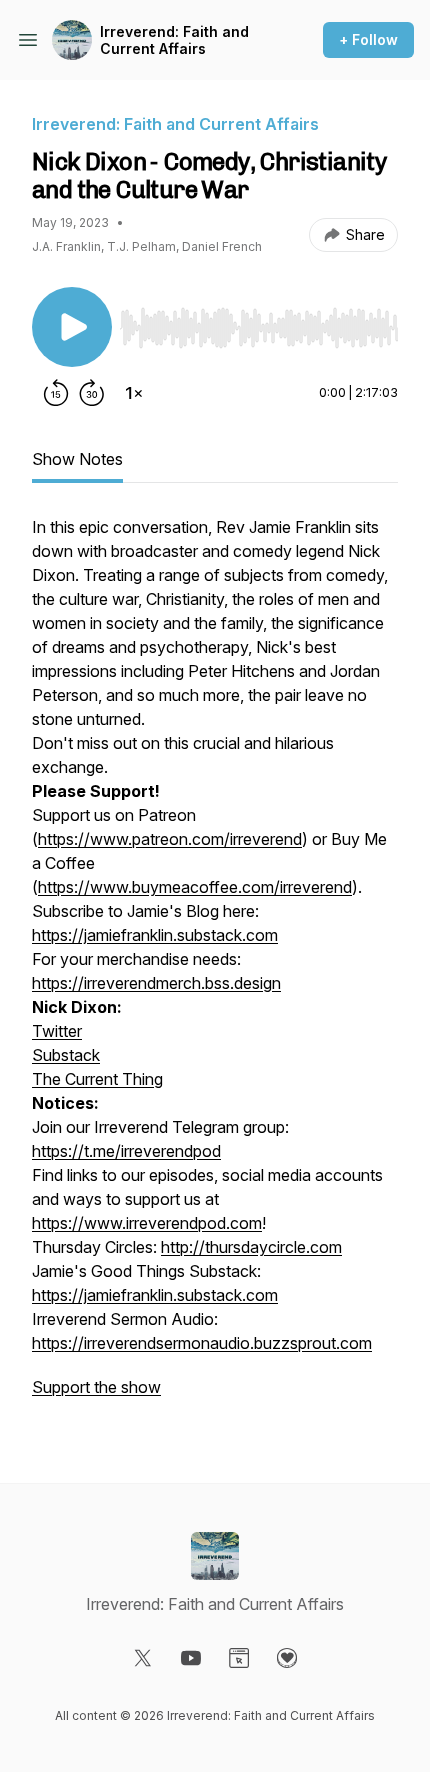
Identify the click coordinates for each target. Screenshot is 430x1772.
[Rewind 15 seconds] (56, 393)
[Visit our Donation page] (287, 1658)
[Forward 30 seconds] (92, 393)
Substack (66, 1055)
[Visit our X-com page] (143, 1658)
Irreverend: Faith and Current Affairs (174, 40)
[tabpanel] (215, 967)
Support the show (96, 1387)
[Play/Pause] (72, 327)
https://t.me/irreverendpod (126, 1151)
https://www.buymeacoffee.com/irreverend (195, 887)
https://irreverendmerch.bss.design (156, 983)
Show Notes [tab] (77, 459)
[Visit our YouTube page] (191, 1658)
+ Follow (368, 39)
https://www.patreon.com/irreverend (170, 839)
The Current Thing (97, 1079)
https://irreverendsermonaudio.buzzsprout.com (202, 1343)
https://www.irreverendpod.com (147, 1223)
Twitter (57, 1031)
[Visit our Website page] (239, 1658)
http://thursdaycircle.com (251, 1247)
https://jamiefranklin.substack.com (155, 935)
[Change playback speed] (134, 393)
